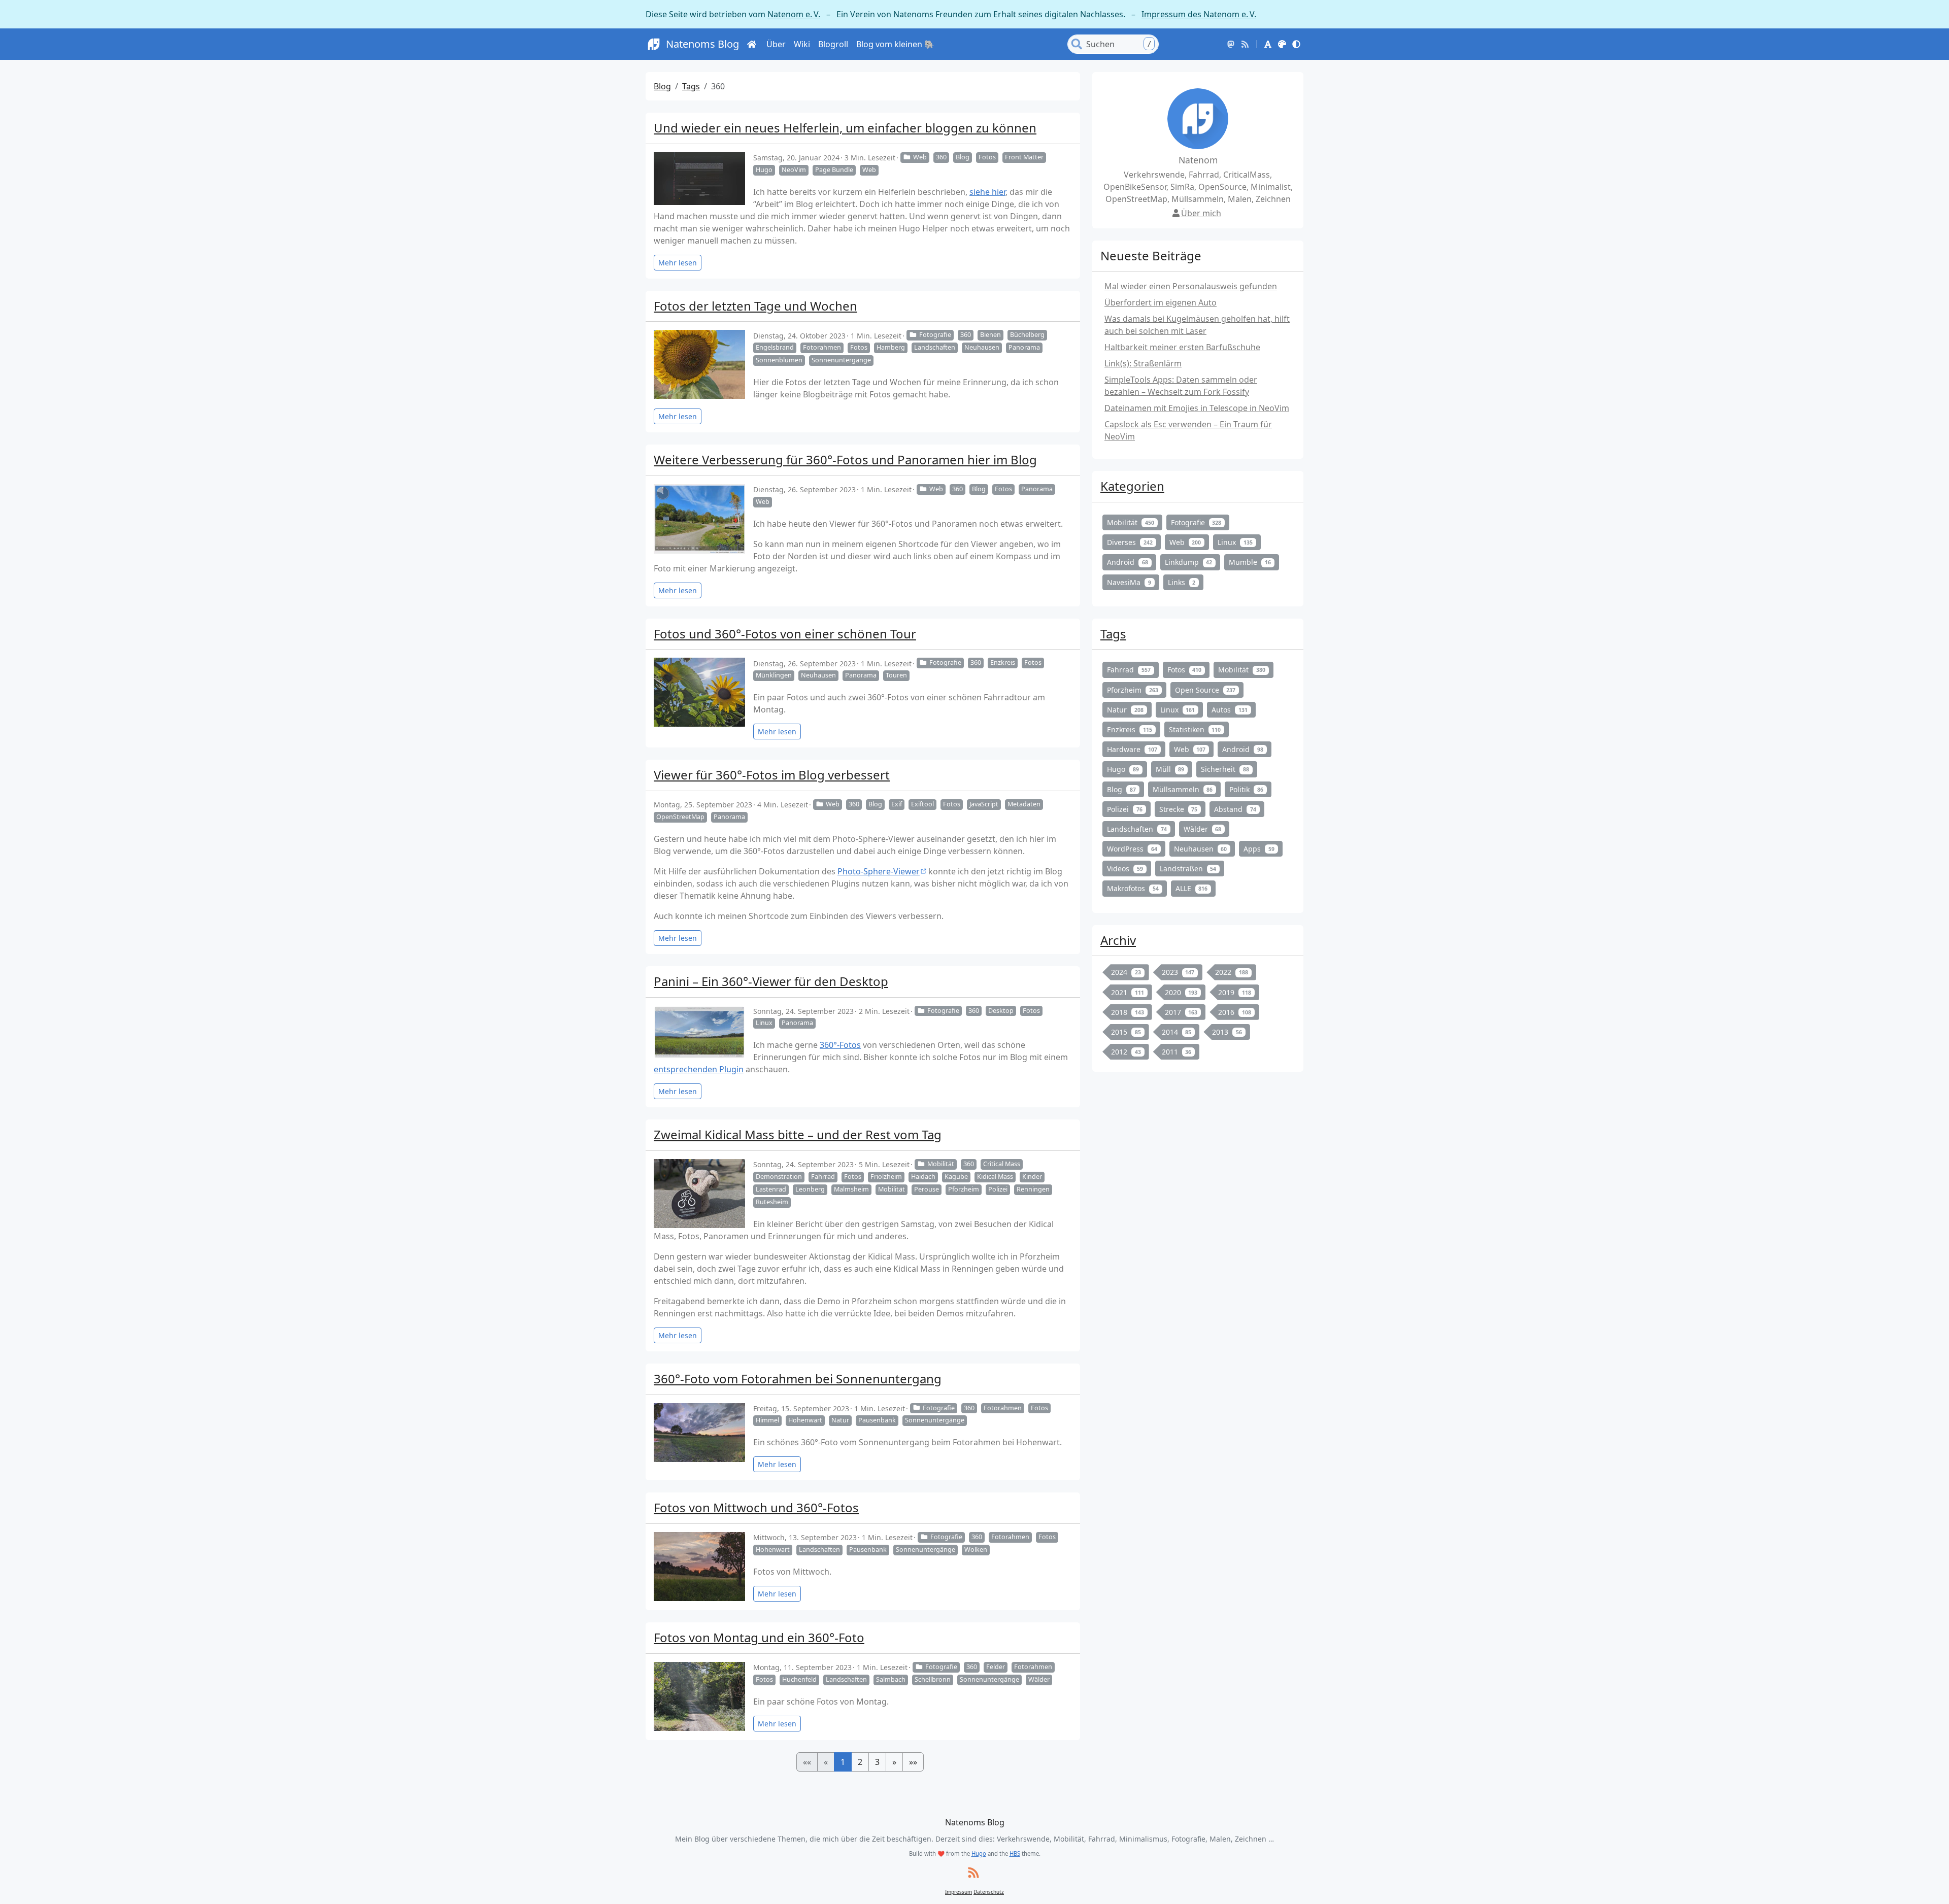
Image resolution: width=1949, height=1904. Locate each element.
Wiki (802, 44)
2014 (1177, 1032)
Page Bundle (834, 170)
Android (1128, 562)
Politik (1246, 789)
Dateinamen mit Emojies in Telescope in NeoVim (1197, 408)
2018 (1128, 1012)
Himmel (767, 1420)
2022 (1232, 972)
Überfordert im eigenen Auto (1161, 302)
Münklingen (774, 675)
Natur (840, 1420)
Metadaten (1024, 804)
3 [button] (877, 1762)
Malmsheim (851, 1189)
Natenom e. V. (794, 14)
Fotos (987, 157)
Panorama (1024, 347)
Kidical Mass (995, 1177)
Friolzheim (886, 1177)
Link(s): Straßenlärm (1143, 363)
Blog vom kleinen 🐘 (895, 44)
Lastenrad (771, 1189)
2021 (1128, 992)
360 (941, 157)
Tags (691, 86)
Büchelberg (1027, 335)
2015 (1126, 1032)
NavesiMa (1129, 582)
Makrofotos (1133, 888)
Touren (896, 675)
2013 (1227, 1032)
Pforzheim (964, 1189)
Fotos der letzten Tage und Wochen (755, 306)
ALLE (1192, 888)
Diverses (1130, 542)
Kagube (956, 1177)
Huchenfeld (799, 1679)
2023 (1178, 972)
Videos (1125, 869)
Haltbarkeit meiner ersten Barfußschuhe (1182, 347)
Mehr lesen (678, 263)
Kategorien (1132, 486)
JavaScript (984, 804)
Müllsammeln (1183, 789)
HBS (1015, 1854)
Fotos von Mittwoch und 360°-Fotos (756, 1507)
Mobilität (941, 1164)
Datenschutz (989, 1892)
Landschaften (935, 347)
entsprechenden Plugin (699, 1069)
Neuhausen (982, 347)
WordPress (1132, 849)
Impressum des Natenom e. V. (1199, 14)
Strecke (1179, 809)
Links (1182, 582)
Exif (897, 804)
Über (776, 44)
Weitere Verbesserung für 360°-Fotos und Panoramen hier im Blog (845, 460)
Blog (662, 86)
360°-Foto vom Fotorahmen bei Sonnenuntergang (798, 1379)
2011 (1177, 1052)
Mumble (1250, 562)
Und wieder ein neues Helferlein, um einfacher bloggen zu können (845, 128)
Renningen (1033, 1189)
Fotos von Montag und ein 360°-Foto (759, 1637)
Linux (764, 1023)
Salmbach (891, 1679)
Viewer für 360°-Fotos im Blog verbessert (772, 775)
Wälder (1039, 1679)
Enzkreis (1003, 662)
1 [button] (843, 1762)
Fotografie (935, 335)
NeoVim (794, 170)
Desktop (1001, 1011)
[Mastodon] (1231, 44)
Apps (1259, 849)
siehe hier (987, 192)
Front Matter (1024, 157)
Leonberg (810, 1189)
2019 (1235, 992)
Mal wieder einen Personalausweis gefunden (1191, 286)
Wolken (976, 1550)
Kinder (1032, 1177)
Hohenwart (805, 1420)
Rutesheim (772, 1202)
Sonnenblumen (779, 360)
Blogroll (833, 44)
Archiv (1118, 940)
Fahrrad (823, 1177)
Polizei (998, 1189)
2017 (1181, 1012)
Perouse (927, 1189)
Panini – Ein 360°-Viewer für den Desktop (771, 981)
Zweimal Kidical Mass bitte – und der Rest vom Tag (798, 1134)
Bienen (990, 335)
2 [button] (860, 1762)
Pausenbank (877, 1420)
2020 (1181, 992)
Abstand (1235, 809)
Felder (996, 1667)
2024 (1126, 972)
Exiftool (922, 804)
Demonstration (779, 1177)
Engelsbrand (775, 347)
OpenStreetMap (680, 817)
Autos (1230, 710)
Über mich (1201, 213)
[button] (1268, 44)
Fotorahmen (822, 347)
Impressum (959, 1892)
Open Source (1205, 690)
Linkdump (1189, 562)
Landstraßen (1188, 869)
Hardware (1132, 749)
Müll (1170, 769)
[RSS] (1245, 44)
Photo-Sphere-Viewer (879, 871)
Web (920, 157)
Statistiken (1195, 729)
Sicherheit (1225, 769)
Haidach (923, 1177)
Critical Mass (1002, 1164)
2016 (1235, 1012)
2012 (1126, 1052)
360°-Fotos (840, 1045)
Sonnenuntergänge (841, 360)
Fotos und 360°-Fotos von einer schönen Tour (785, 634)
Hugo (764, 170)
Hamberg (891, 347)
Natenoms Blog (702, 44)
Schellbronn (933, 1679)
